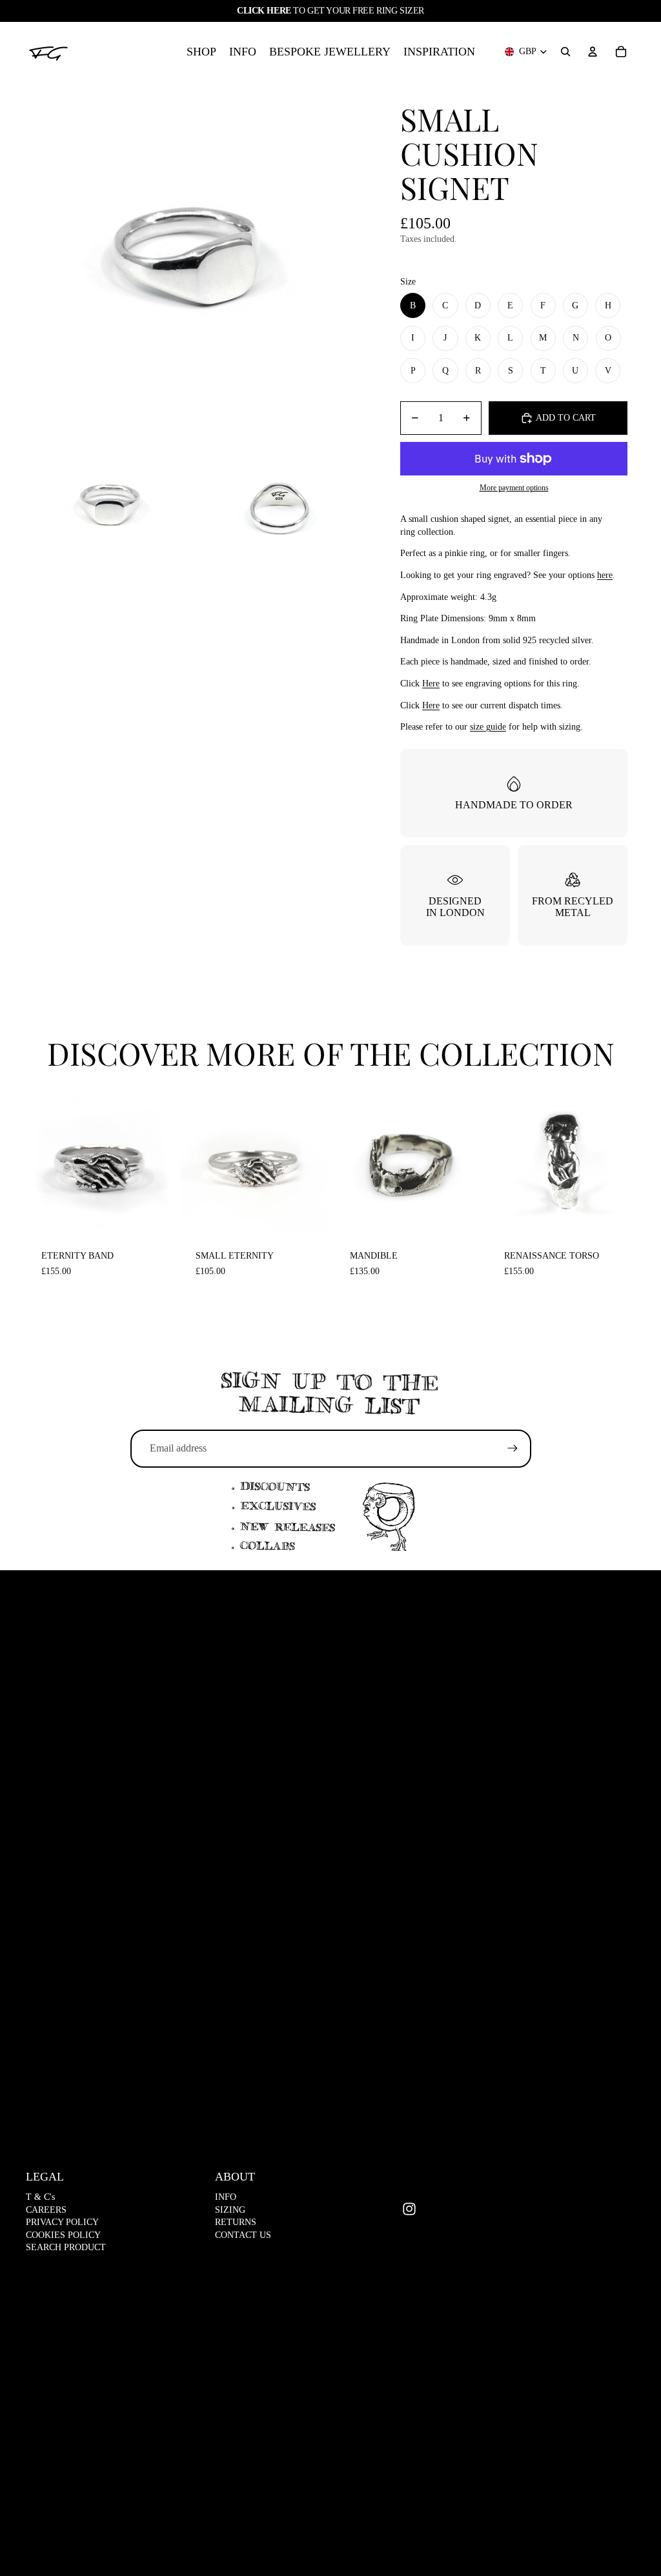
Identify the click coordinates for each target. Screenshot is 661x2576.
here (605, 575)
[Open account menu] (593, 52)
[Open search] (565, 52)
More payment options (514, 488)
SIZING (230, 2210)
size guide (488, 727)
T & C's (40, 2197)
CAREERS (46, 2210)
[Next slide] (162, 1161)
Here (431, 684)
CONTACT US (243, 2235)
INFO (226, 2197)
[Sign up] (513, 1448)
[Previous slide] (36, 1161)
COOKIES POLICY (63, 2235)
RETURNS (236, 2222)
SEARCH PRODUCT (66, 2247)
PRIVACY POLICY (62, 2222)
